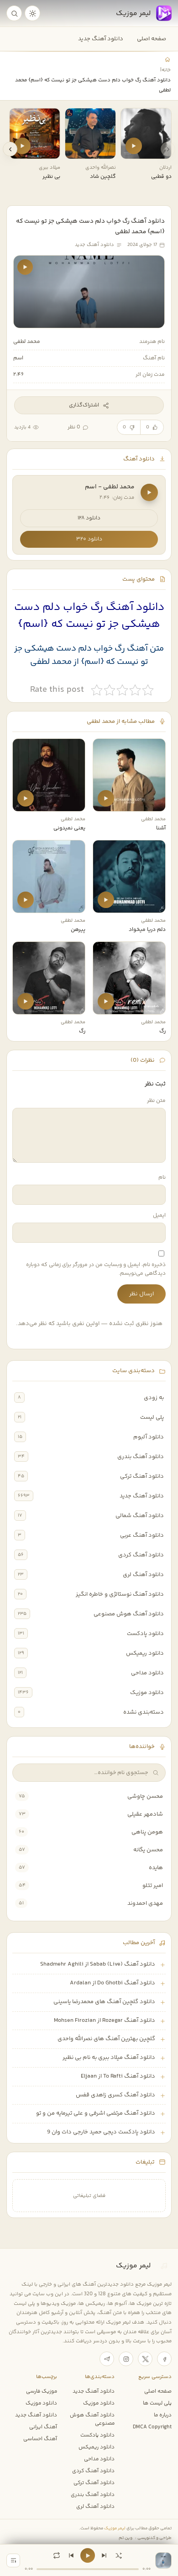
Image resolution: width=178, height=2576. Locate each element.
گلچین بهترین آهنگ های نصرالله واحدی (106, 2039)
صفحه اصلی (152, 39)
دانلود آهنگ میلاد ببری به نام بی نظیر (109, 2058)
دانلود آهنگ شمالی (140, 1516)
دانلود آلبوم (149, 1437)
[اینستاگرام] (126, 2359)
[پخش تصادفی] (119, 2555)
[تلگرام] (107, 2359)
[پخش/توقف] (88, 2555)
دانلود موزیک (147, 1693)
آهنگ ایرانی (43, 2427)
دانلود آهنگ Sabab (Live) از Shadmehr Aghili (98, 1964)
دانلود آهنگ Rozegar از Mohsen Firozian (105, 2020)
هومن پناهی (147, 1832)
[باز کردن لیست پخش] (13, 2560)
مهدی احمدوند (145, 1903)
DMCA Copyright (152, 2427)
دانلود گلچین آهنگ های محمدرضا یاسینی (104, 2002)
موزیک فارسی (42, 2391)
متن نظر (156, 1101)
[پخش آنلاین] (134, 146)
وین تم (126, 2538)
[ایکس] (145, 2359)
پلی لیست (152, 1417)
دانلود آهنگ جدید (101, 39)
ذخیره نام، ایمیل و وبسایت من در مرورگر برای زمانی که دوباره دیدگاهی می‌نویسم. (96, 1269)
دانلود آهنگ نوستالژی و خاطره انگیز (120, 1594)
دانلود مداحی (147, 1673)
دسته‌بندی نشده (144, 1712)
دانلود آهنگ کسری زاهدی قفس (115, 2095)
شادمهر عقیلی (145, 1814)
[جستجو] (14, 13)
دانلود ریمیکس (145, 1653)
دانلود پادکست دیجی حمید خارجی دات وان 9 (101, 2132)
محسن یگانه (148, 1850)
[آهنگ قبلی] (71, 2555)
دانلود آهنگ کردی (141, 1555)
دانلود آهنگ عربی (142, 1535)
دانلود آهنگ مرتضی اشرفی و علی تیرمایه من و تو (96, 2113)
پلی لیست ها (157, 2403)
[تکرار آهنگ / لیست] (57, 2555)
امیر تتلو (153, 1886)
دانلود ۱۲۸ (89, 518)
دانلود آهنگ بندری (141, 1457)
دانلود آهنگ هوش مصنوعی (129, 1614)
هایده (156, 1868)
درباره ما (163, 2415)
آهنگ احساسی (40, 2439)
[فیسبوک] (164, 2359)
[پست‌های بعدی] (10, 149)
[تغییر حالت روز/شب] (32, 13)
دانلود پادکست (145, 1634)
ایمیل (159, 1216)
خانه (166, 70)
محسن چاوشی (145, 1796)
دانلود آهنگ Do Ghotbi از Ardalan (113, 1983)
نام (162, 1178)
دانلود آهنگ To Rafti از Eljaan (118, 2076)
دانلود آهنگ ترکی (142, 1476)
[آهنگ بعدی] (104, 2555)
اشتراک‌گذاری (84, 405)
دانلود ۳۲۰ (89, 539)
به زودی (154, 1398)
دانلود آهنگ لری (143, 1575)
